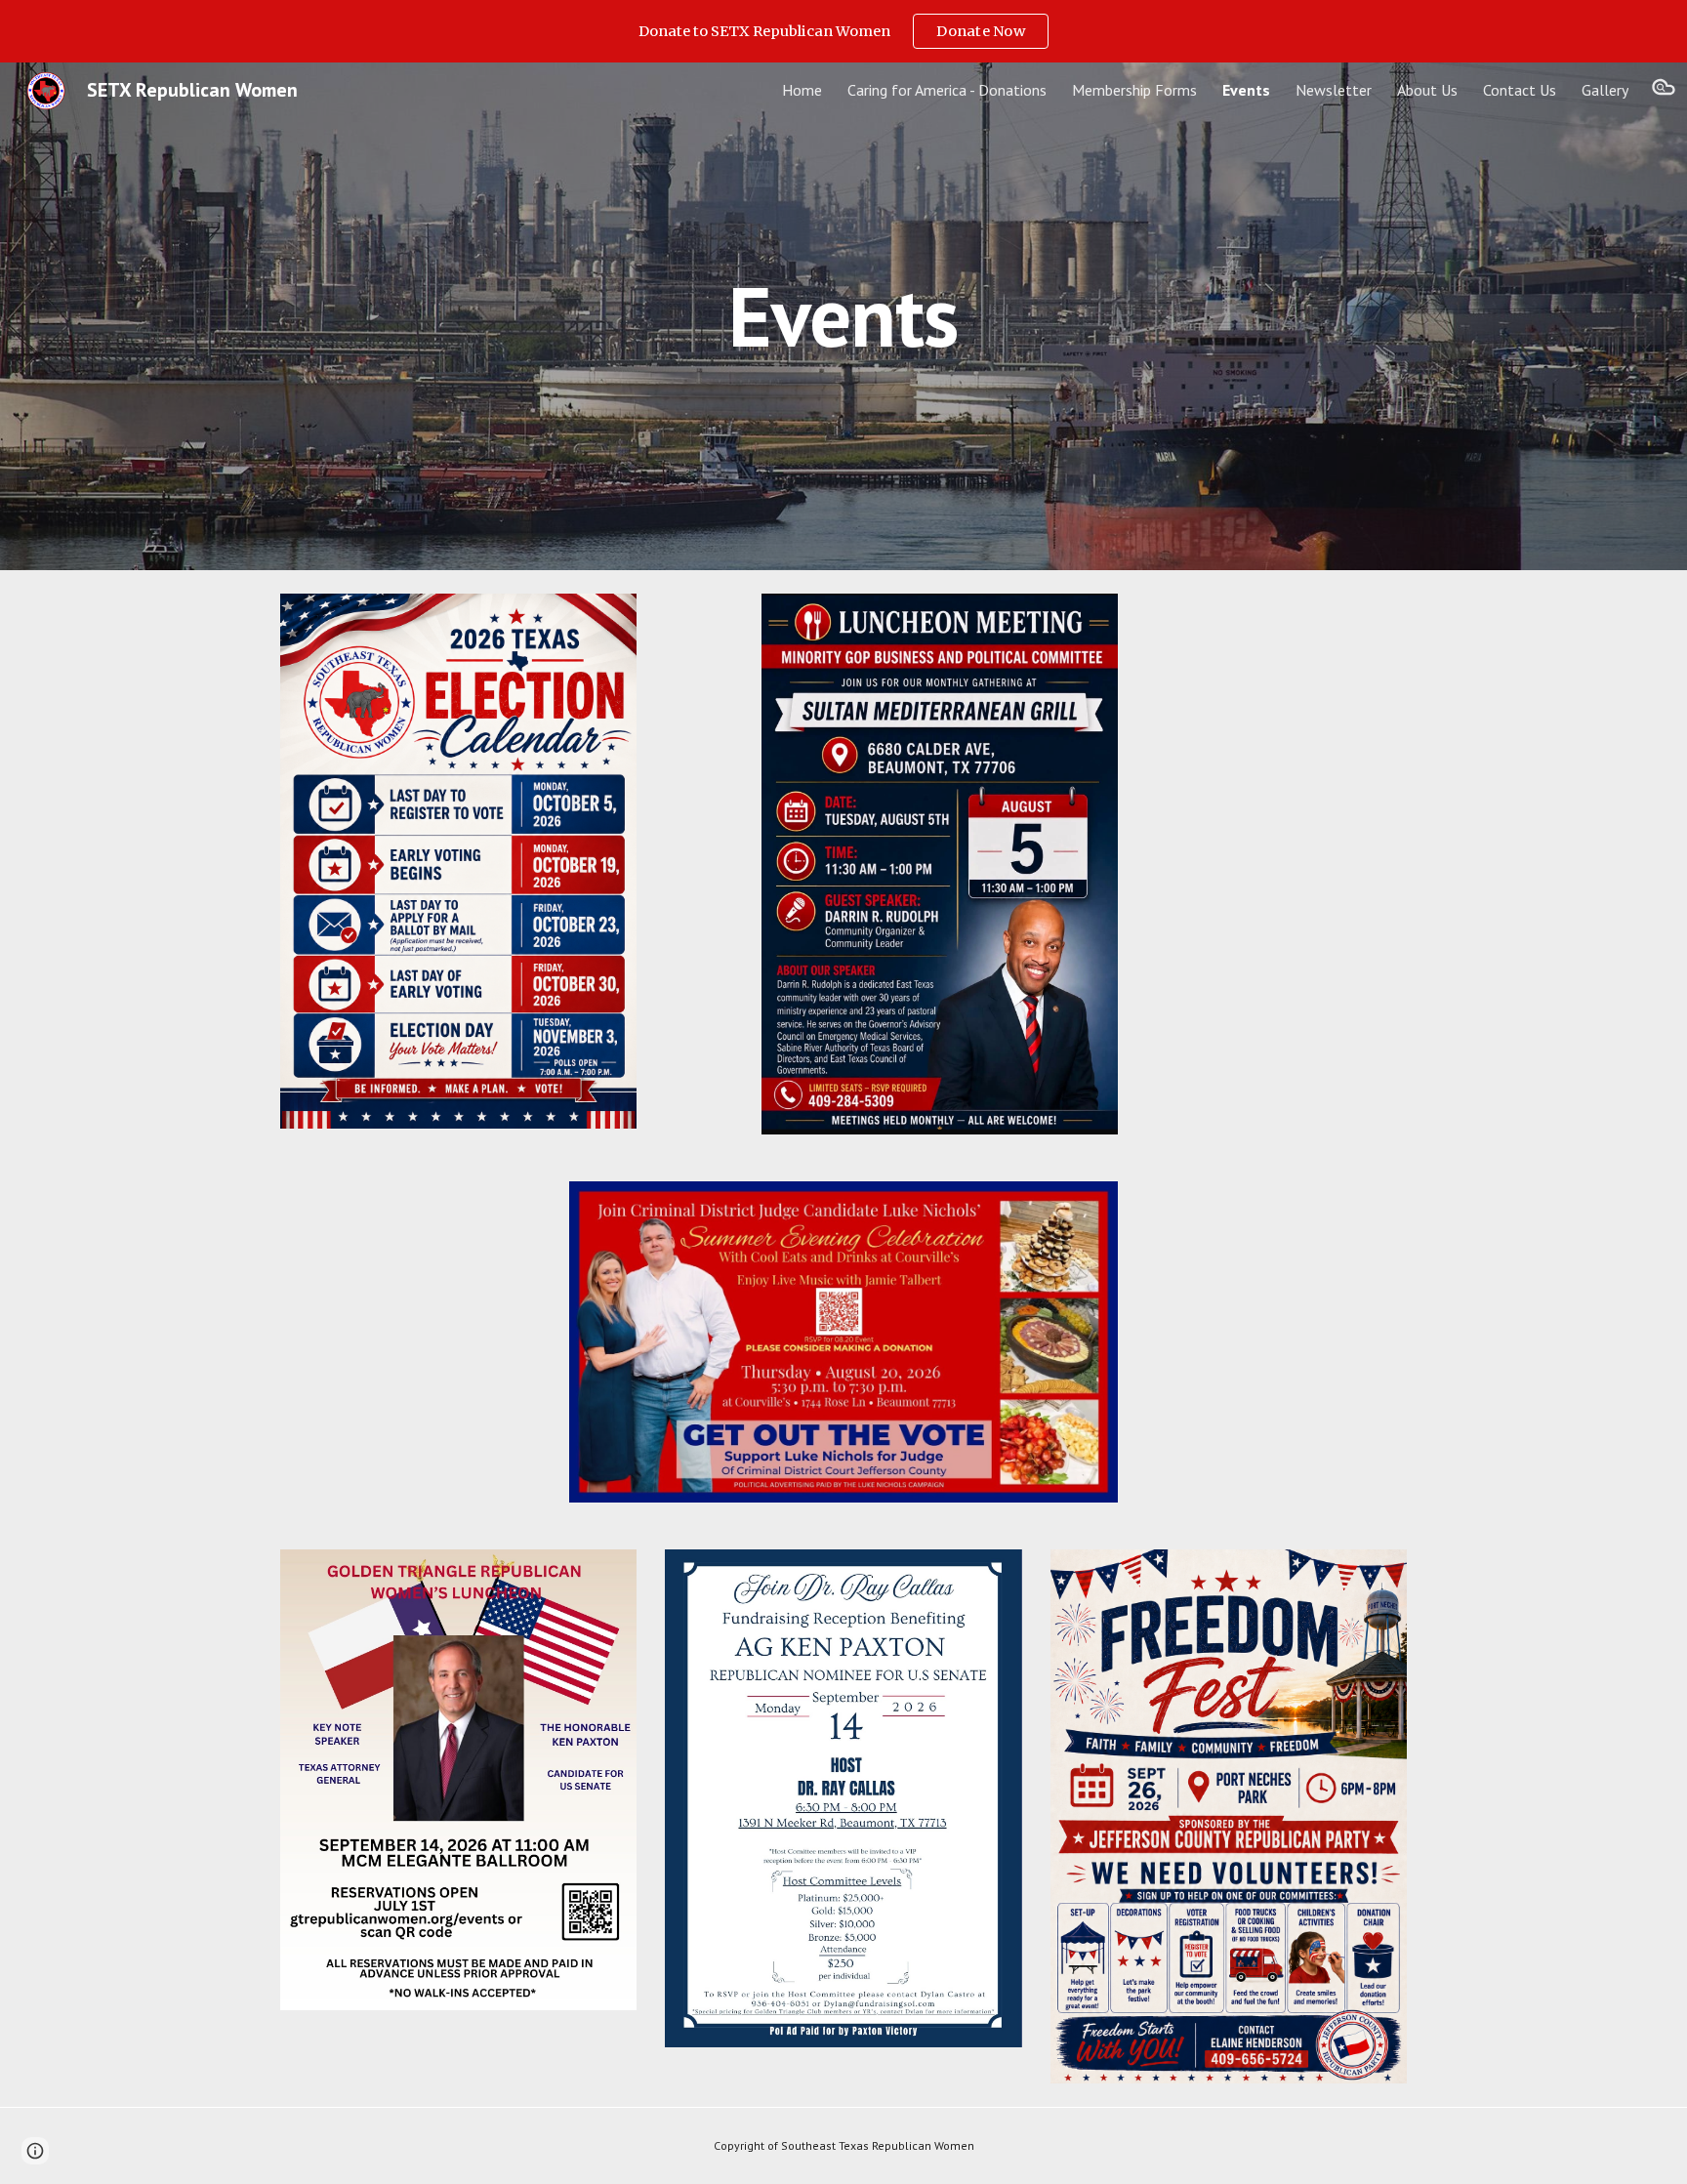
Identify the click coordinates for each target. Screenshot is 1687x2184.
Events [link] (1246, 90)
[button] (1664, 90)
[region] (843, 31)
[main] (843, 316)
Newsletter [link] (1334, 90)
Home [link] (802, 90)
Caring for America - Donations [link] (947, 90)
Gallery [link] (1605, 90)
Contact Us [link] (1520, 90)
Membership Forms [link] (1134, 90)
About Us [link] (1427, 90)
